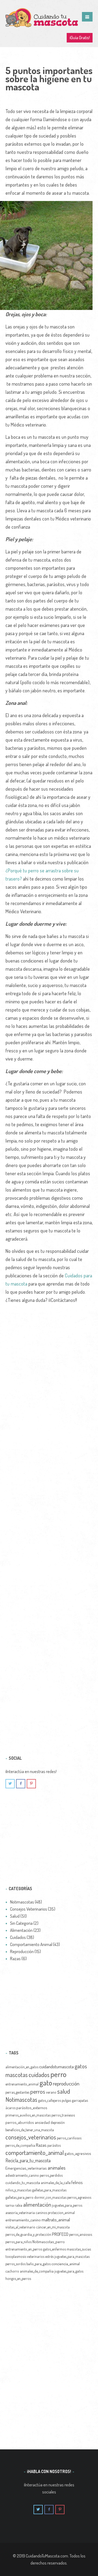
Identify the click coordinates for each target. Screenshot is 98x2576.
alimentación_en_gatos (22, 2067)
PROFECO (60, 2234)
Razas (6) (18, 1959)
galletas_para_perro (19, 2197)
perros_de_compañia (20, 2145)
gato (46, 2082)
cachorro (12, 2271)
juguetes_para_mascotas (72, 2256)
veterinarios (36, 2256)
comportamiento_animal (35, 2152)
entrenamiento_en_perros (24, 2249)
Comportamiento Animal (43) (35, 1944)
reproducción (66, 2083)
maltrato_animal (56, 2220)
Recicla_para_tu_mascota (28, 2160)
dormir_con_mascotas (50, 2197)
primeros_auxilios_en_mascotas (28, 2115)
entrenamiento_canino (23, 2220)
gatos (81, 2066)
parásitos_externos (32, 2108)
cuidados (39, 2075)
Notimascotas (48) (26, 1902)
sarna (10, 2205)
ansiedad (42, 2122)
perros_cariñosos (69, 2138)
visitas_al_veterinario (20, 2227)
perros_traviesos (63, 2115)
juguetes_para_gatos (69, 2271)
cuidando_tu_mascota (23, 2182)
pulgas (66, 2100)
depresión (58, 2122)
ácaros (10, 2108)
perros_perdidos (51, 2175)
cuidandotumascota (56, 2066)
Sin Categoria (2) (24, 1923)
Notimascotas (21, 2099)
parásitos (54, 2145)
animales (57, 2168)
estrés (49, 2256)
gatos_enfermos (54, 2249)
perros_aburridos (20, 2122)
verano (51, 2092)
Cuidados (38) (22, 1937)
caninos (41, 2213)
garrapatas (80, 2100)
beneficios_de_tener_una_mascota (30, 2130)
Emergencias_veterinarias (26, 2168)
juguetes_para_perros (67, 2205)
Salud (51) (18, 1916)
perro (58, 2074)
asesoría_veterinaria (20, 2213)
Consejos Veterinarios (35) (33, 1909)
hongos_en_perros (18, 2278)
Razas (41, 2145)
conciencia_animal (66, 2264)
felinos (77, 2182)
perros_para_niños (19, 2242)
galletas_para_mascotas (49, 2190)
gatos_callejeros (50, 2100)
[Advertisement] (49, 1518)
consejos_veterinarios (31, 2137)
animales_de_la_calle (56, 2183)
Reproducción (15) (25, 1951)
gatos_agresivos (78, 2153)
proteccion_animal (61, 2213)
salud (64, 2091)
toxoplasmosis (16, 2256)
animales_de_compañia (37, 2271)
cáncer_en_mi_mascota (53, 2227)
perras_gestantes (17, 2092)
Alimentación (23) (25, 1930)
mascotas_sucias (79, 2249)
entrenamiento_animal (22, 2084)
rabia (19, 2205)
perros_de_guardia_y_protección (28, 2234)
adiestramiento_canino (22, 2175)
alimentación (37, 2204)
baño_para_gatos (39, 2264)
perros (38, 2091)
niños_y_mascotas (18, 2190)
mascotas (17, 2075)
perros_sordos (16, 2264)
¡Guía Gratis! (80, 38)
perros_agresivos (79, 2197)
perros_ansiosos (81, 2234)
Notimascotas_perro (49, 2242)
